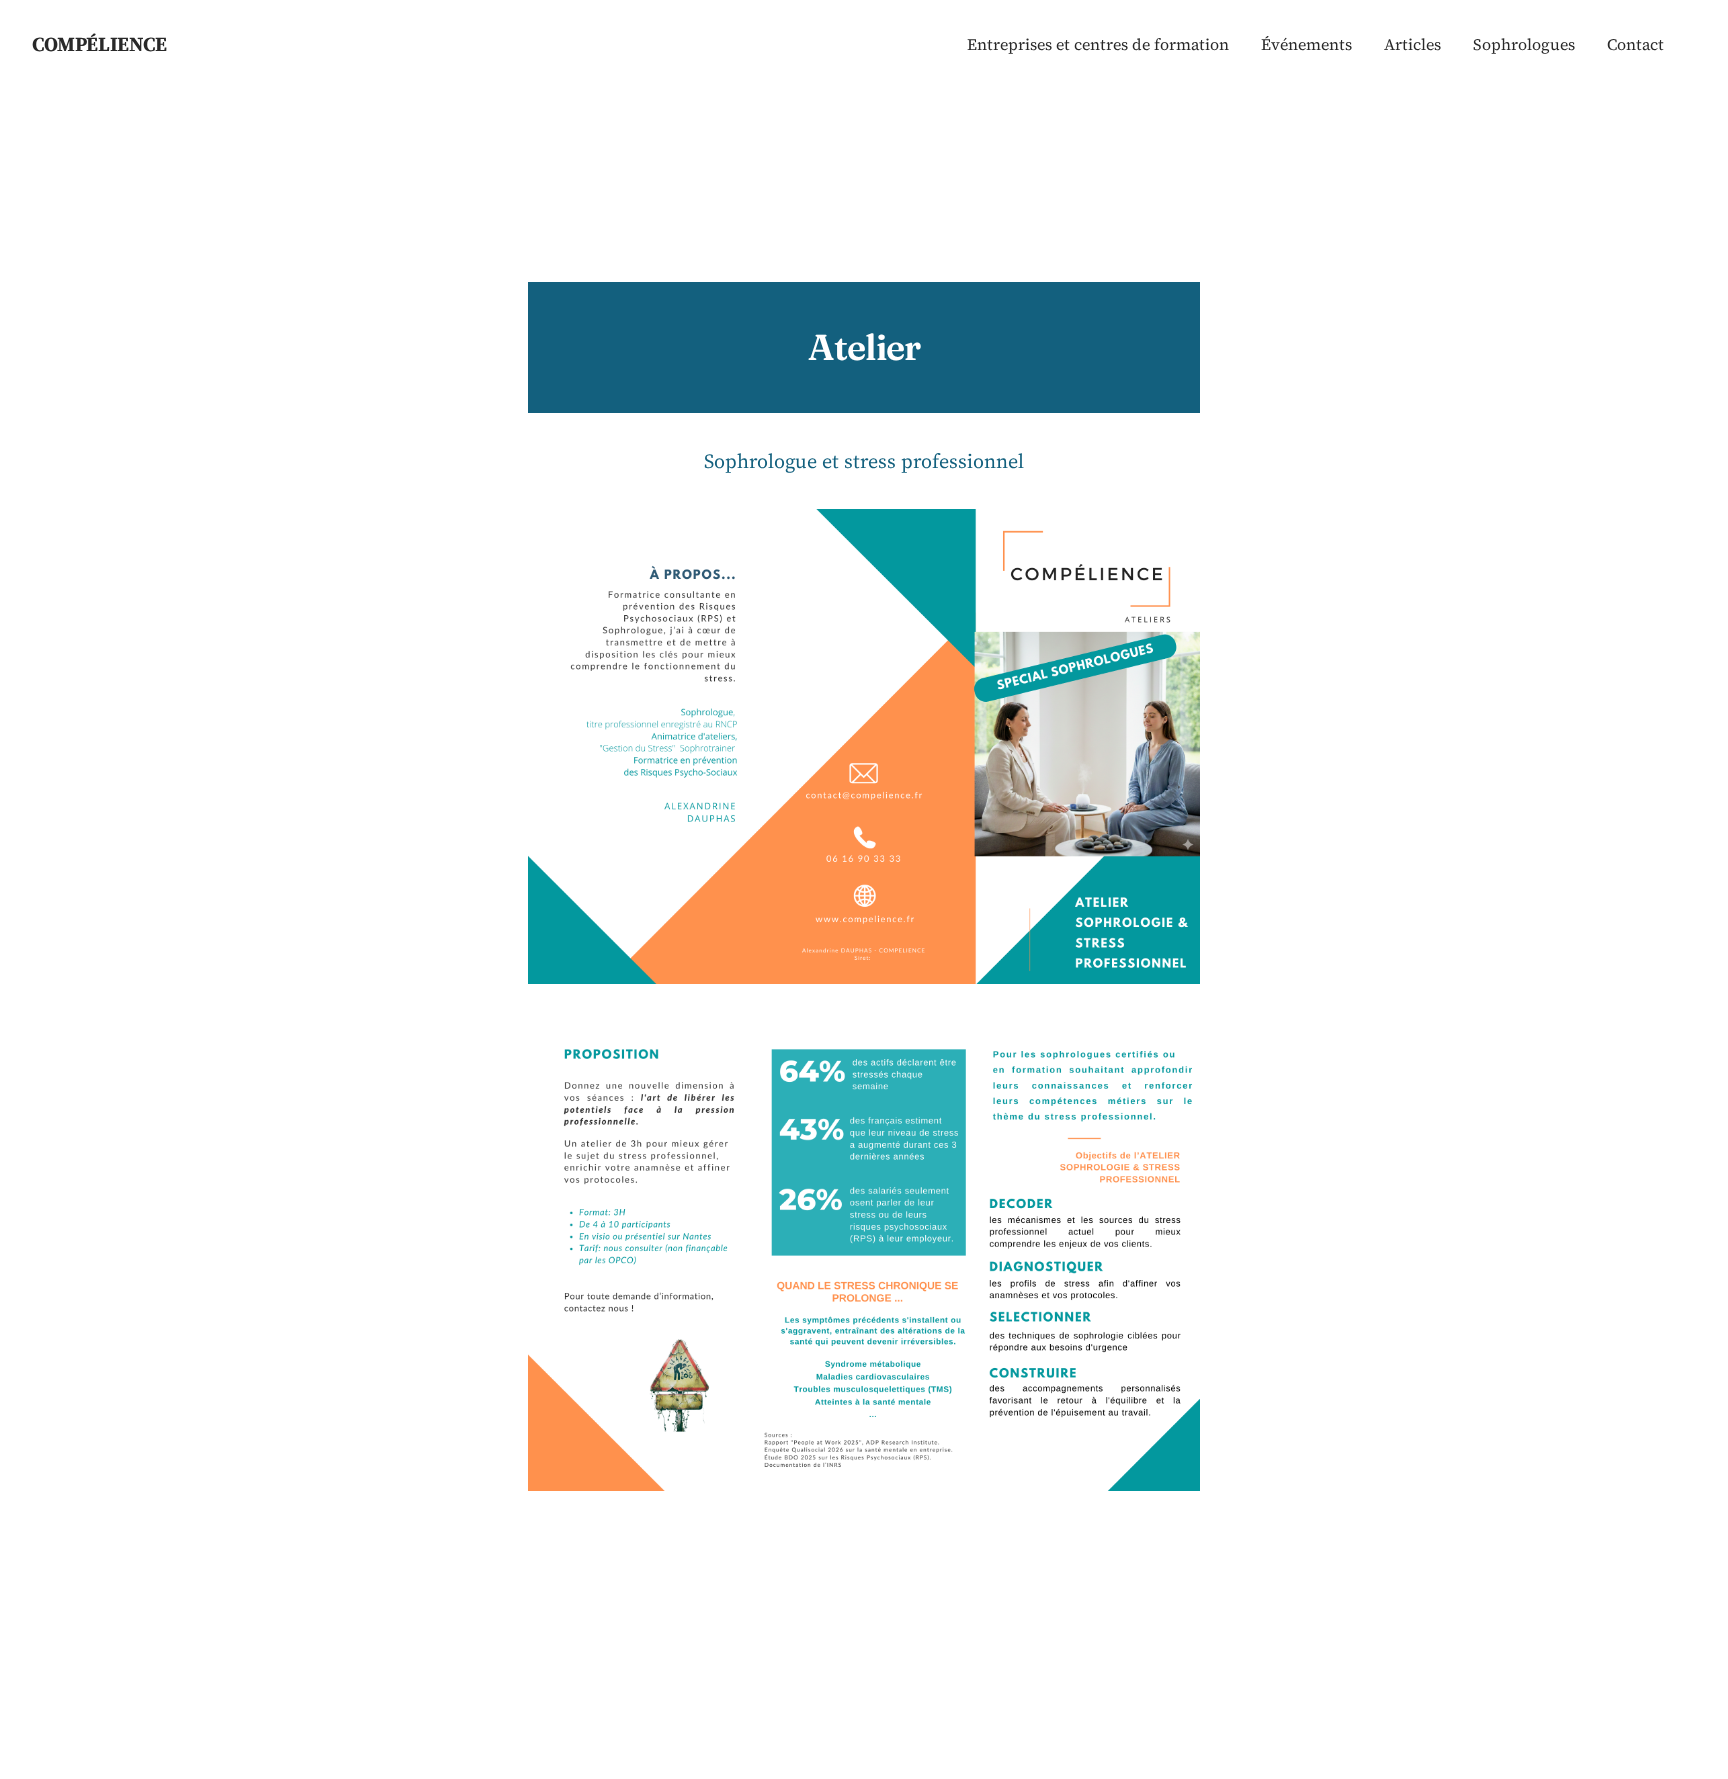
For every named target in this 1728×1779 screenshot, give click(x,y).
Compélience (99, 44)
